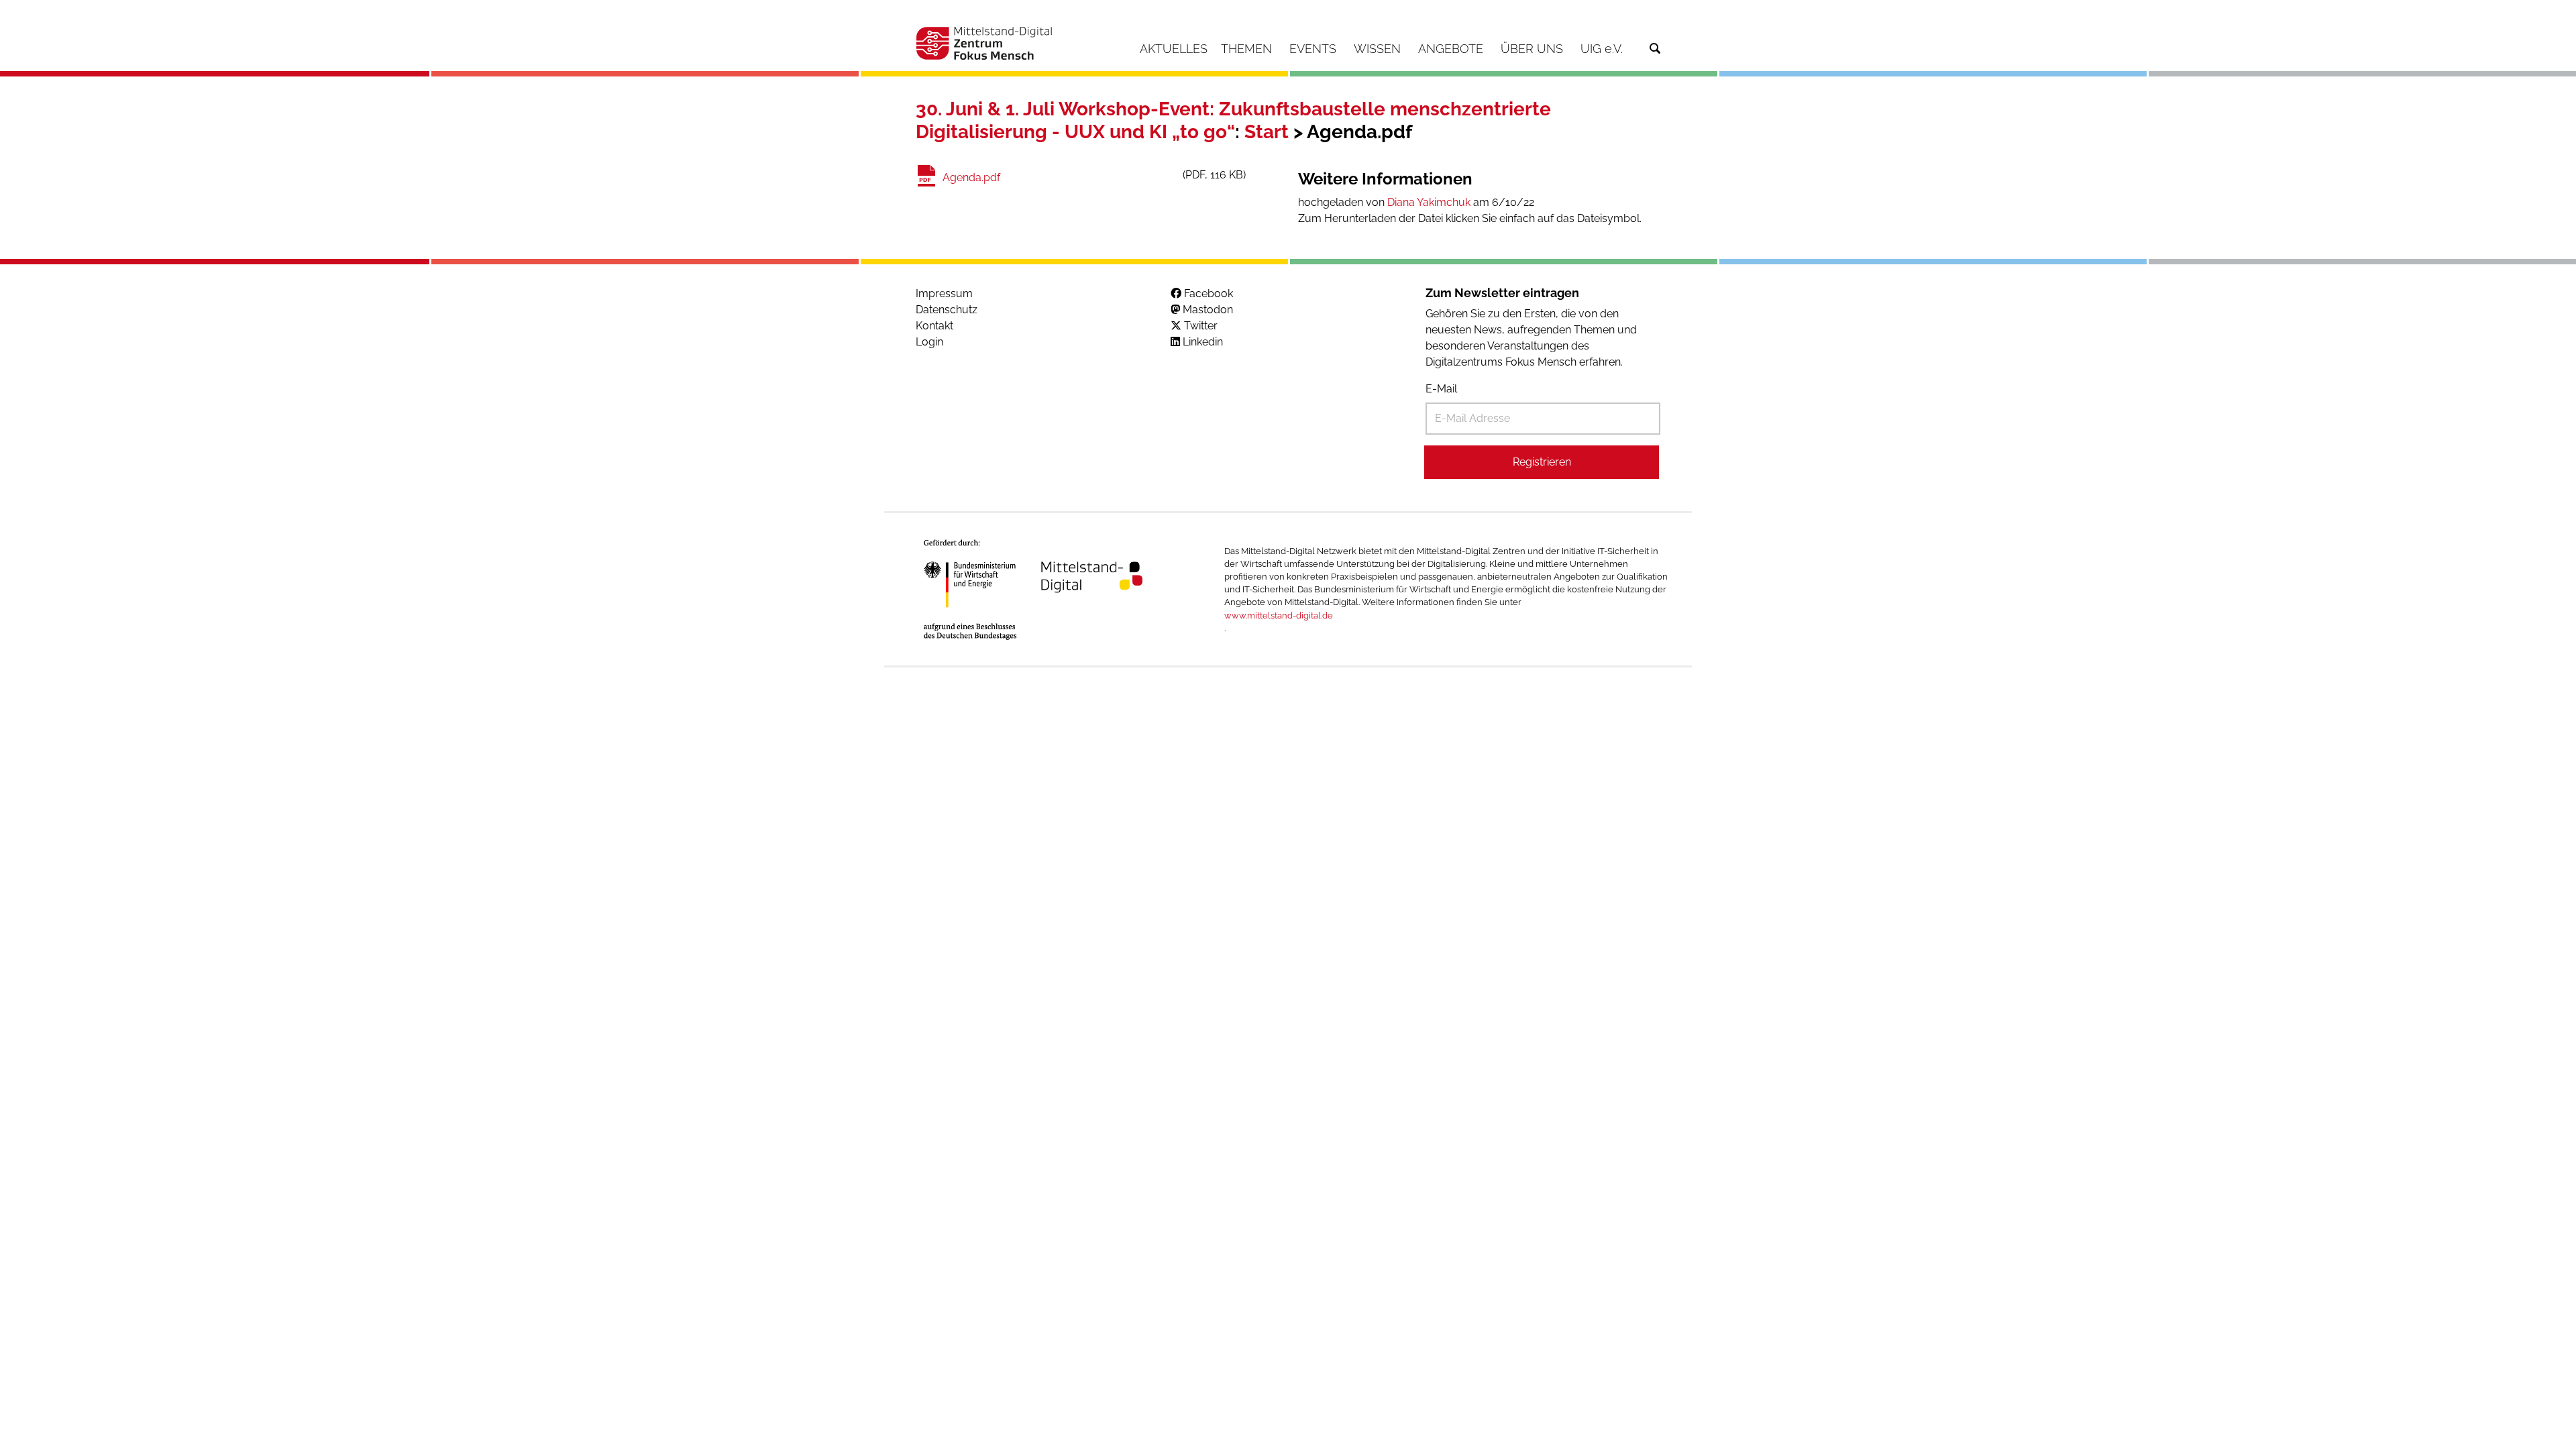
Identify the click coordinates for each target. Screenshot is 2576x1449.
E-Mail (1441, 389)
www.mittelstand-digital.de (1279, 615)
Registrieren (1542, 462)
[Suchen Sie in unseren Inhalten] (1655, 49)
